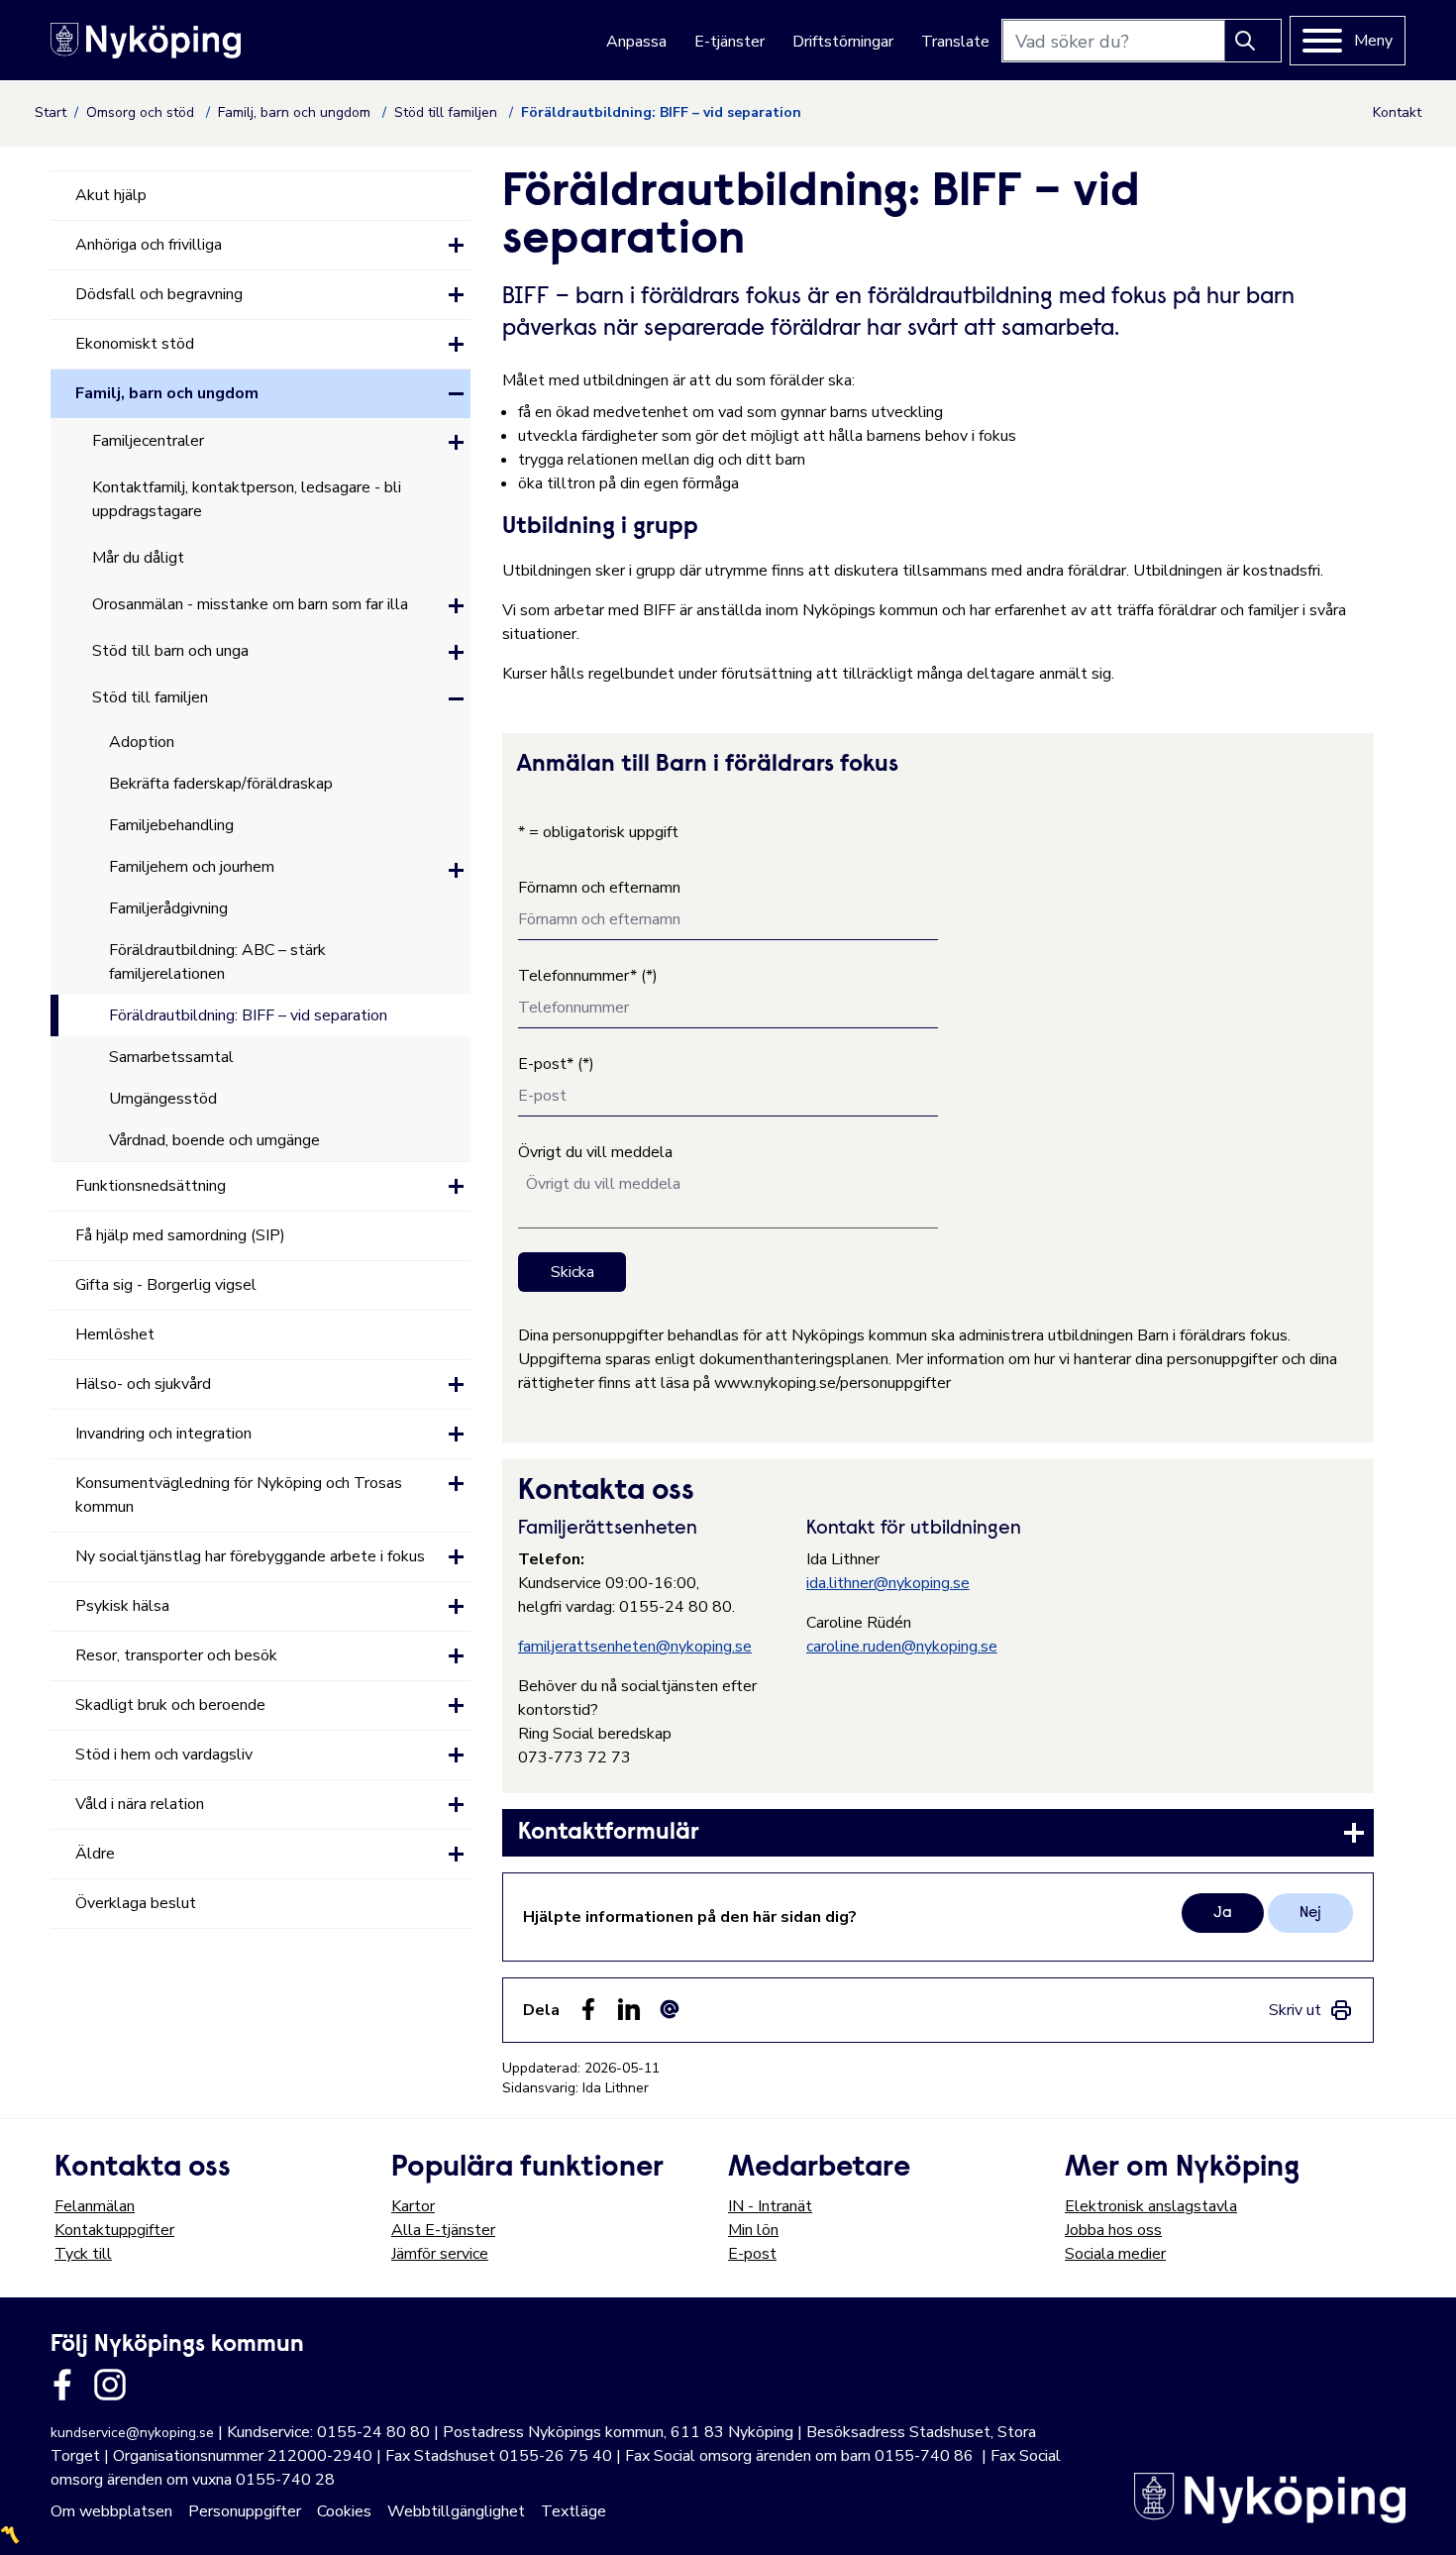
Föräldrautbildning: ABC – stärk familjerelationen (217, 962)
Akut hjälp (111, 195)
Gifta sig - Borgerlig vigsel (166, 1285)
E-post (752, 2254)
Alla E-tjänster (443, 2230)
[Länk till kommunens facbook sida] (62, 2385)
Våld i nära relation (140, 1804)
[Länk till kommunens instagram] (110, 2385)
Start (51, 112)
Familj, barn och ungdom (296, 112)
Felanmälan (95, 2206)
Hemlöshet (115, 1334)
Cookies (344, 2511)
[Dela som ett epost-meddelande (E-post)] (670, 2009)
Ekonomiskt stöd (135, 344)
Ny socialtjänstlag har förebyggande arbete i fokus (250, 1556)
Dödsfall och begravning (159, 294)
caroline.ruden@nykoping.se (902, 1647)
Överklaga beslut (136, 1903)
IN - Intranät (770, 2206)
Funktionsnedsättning (151, 1186)
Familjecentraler (148, 441)
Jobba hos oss (1113, 2230)
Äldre (95, 1854)
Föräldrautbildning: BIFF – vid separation (248, 1015)
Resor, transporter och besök (176, 1655)
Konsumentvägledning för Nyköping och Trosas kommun (239, 1495)
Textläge (573, 2511)
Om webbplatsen (111, 2511)
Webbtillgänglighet (456, 2511)
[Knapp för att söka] (1253, 41)
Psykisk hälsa (122, 1606)
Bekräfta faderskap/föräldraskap (221, 784)
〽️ (10, 2535)
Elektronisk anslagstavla (1151, 2206)
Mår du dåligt (138, 558)
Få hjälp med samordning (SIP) (180, 1235)
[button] (456, 245)
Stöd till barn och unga (170, 651)
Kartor (413, 2206)
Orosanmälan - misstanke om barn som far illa (250, 604)
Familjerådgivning (168, 908)
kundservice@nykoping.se (132, 2433)
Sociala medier (1115, 2254)
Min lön (753, 2230)
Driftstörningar (843, 42)
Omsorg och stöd (142, 112)
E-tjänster (729, 42)
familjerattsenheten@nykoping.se (635, 1647)
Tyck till (83, 2254)
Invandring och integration (163, 1434)
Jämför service (440, 2254)
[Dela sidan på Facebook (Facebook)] (588, 2009)
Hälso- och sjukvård (143, 1384)
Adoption (142, 742)
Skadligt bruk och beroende (170, 1705)
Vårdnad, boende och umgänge (214, 1140)
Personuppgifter (245, 2511)
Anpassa (636, 42)
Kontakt (1397, 112)
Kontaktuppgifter (114, 2230)
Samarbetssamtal (171, 1057)
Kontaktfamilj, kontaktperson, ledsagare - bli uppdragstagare (247, 499)
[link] (938, 1833)
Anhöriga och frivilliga (149, 245)
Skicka (572, 1272)
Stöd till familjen (448, 112)
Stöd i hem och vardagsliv (164, 1755)
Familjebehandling (171, 825)
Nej (1310, 1913)
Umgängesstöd (163, 1099)
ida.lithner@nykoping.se (888, 1583)
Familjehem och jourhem (192, 867)
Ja (1223, 1913)
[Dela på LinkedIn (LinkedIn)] (629, 2009)
